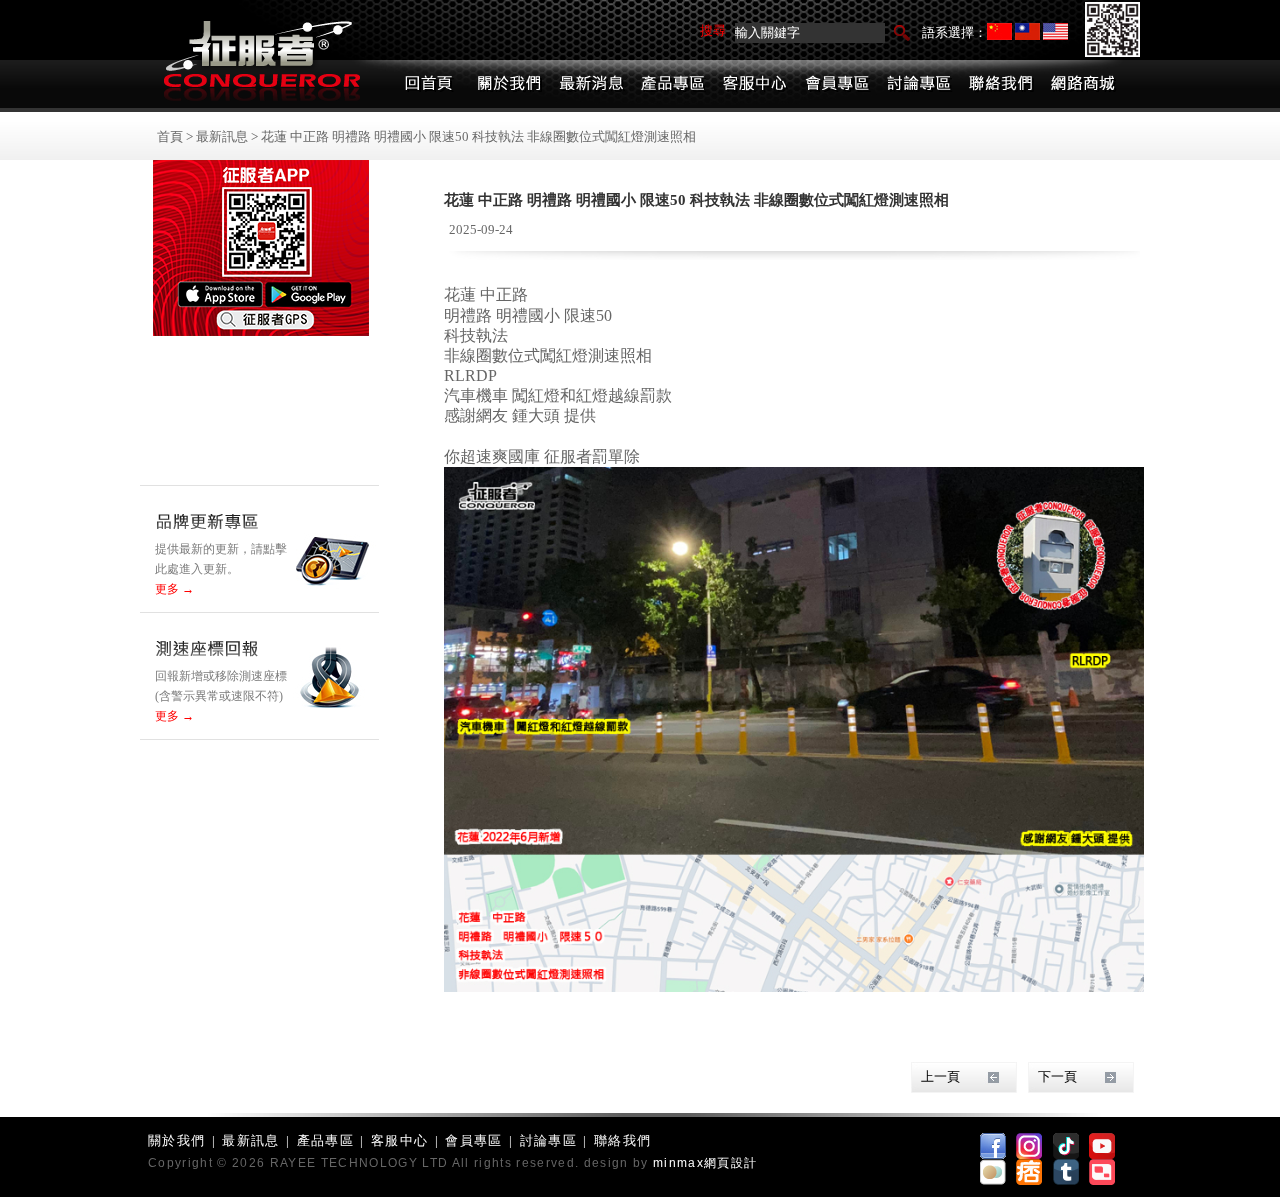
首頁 (170, 136)
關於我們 (176, 1140)
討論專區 (548, 1140)
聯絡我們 (622, 1140)
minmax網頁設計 (705, 1163)
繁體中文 (1027, 31)
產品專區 (325, 1140)
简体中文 (999, 31)
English (1055, 31)
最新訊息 (222, 136)
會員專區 (473, 1140)
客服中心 (399, 1140)
